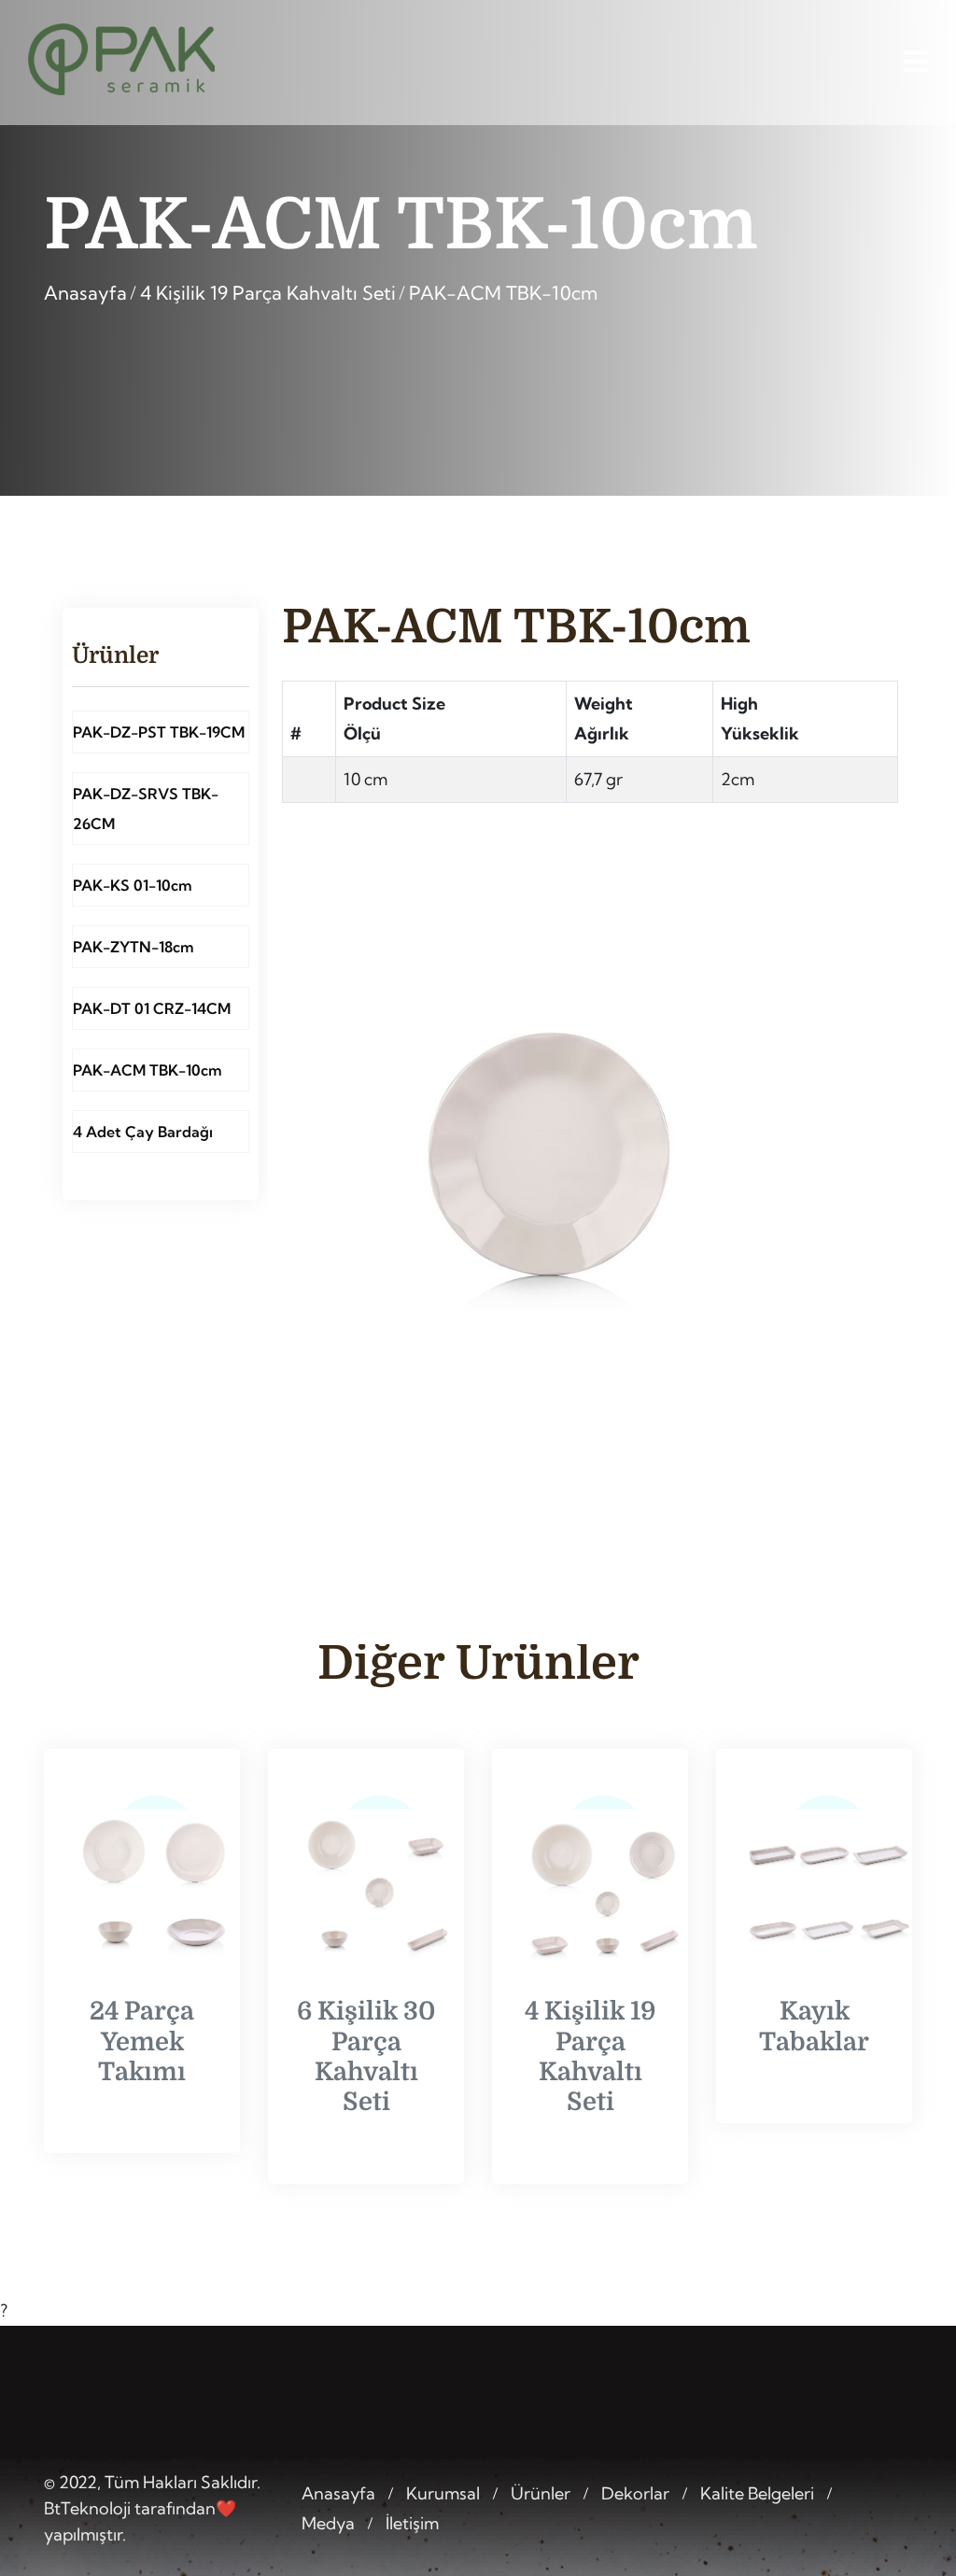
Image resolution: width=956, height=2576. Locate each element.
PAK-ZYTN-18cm (134, 947)
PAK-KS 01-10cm (133, 885)
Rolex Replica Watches (378, 2553)
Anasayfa (85, 293)
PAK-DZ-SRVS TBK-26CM (146, 809)
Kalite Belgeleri (757, 2493)
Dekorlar (635, 2493)
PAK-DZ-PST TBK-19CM (159, 732)
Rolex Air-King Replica (557, 2553)
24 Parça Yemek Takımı (142, 2041)
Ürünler (541, 2493)
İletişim (412, 2523)
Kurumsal (443, 2493)
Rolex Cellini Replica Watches (761, 2553)
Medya (328, 2523)
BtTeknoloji (87, 2508)
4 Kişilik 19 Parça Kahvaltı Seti (268, 293)
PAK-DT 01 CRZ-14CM (152, 1008)
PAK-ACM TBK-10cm (503, 293)
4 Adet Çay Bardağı (143, 1132)
